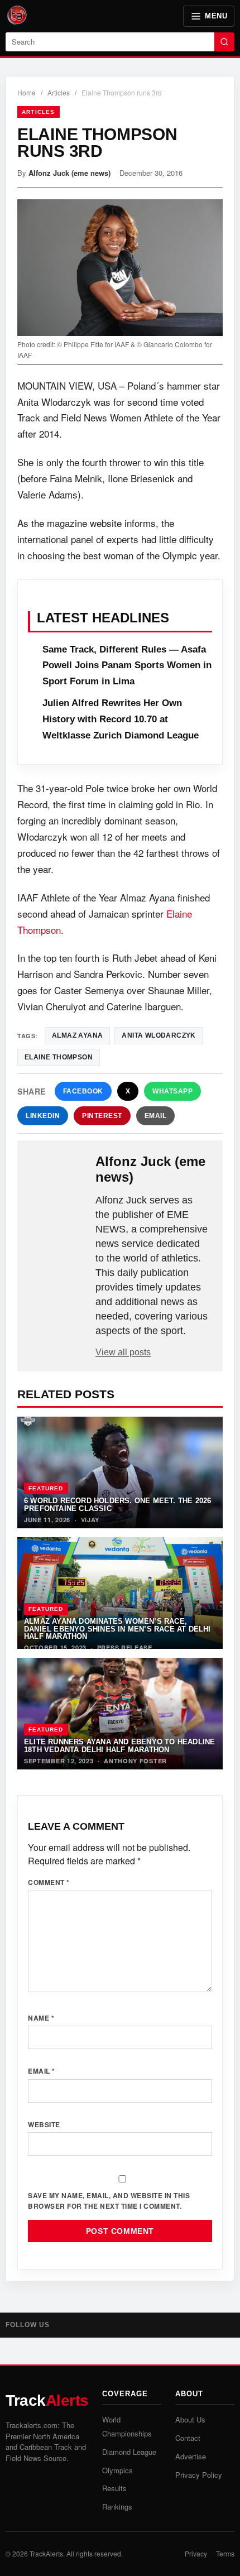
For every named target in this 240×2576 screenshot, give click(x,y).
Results (114, 2488)
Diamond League (129, 2452)
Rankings (117, 2507)
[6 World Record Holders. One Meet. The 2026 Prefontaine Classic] (120, 1472)
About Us (190, 2419)
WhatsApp (172, 1091)
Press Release (125, 1647)
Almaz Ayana (77, 1035)
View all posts (123, 1352)
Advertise (191, 2456)
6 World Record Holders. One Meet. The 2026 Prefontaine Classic (117, 1504)
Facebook (83, 1091)
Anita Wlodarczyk (159, 1035)
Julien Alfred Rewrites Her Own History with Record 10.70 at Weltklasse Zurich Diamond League (121, 719)
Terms (225, 2553)
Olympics (117, 2470)
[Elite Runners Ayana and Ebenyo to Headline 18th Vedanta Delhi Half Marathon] (120, 1714)
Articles (59, 92)
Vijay (90, 1520)
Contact (188, 2438)
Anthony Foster (135, 1761)
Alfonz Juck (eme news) (69, 173)
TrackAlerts (46, 2553)
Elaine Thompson (59, 1057)
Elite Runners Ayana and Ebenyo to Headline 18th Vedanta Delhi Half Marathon (119, 1745)
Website (44, 2124)
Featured (46, 1488)
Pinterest (102, 1116)
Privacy (196, 2553)
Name (41, 2018)
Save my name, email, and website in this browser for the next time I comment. (109, 2201)
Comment (49, 1882)
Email (156, 1116)
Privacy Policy (199, 2475)
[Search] (224, 42)
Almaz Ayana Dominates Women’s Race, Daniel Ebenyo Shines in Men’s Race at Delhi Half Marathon (117, 1629)
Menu (216, 16)
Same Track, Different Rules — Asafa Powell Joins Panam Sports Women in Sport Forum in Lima (127, 666)
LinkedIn (43, 1116)
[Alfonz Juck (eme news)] (57, 1172)
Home (27, 92)
